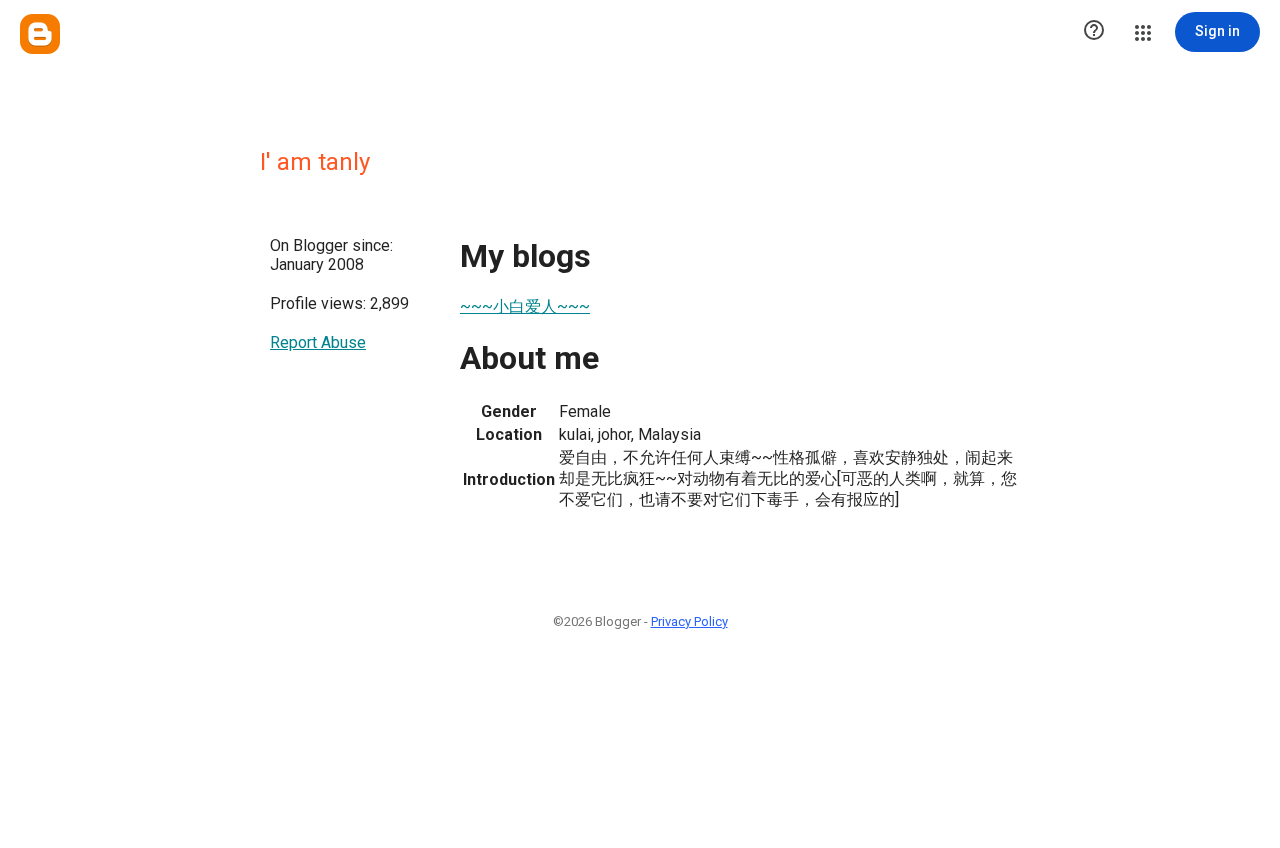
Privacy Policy (689, 621)
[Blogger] (40, 34)
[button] (1094, 32)
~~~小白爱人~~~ (525, 306)
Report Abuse (318, 342)
